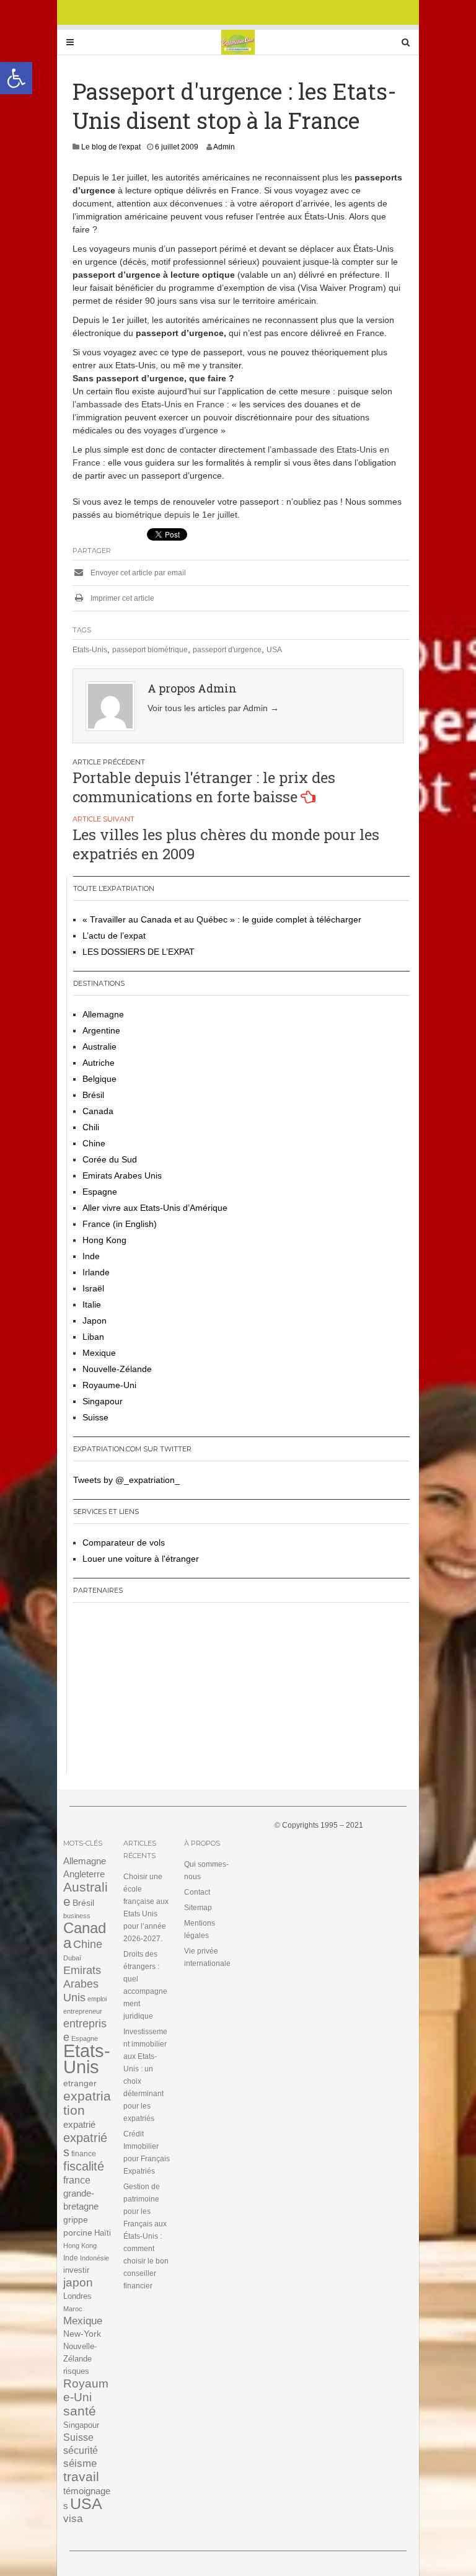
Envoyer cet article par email (137, 573)
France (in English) (120, 1224)
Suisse (95, 1417)
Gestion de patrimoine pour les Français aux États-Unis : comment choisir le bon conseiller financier (146, 2236)
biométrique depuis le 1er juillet (176, 515)
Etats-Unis (90, 650)
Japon (95, 1321)
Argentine (101, 1030)
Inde (91, 1256)
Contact (197, 1892)
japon (78, 2282)
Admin (224, 147)
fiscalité (84, 2166)
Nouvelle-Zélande (117, 1369)
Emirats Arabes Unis (122, 1175)
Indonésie (95, 2258)
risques (76, 2371)
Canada (98, 1111)
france (77, 2180)
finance (84, 2154)
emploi (97, 1999)
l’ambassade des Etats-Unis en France (148, 404)
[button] (16, 78)
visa (73, 2519)
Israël (93, 1288)
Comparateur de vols (124, 1543)
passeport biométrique (150, 650)
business (77, 1916)
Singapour (103, 1401)
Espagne (100, 1192)
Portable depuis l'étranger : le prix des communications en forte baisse (204, 787)
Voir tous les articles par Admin (213, 708)
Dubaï (72, 1958)
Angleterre (84, 1874)
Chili (91, 1127)
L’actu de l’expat (114, 936)
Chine (94, 1143)
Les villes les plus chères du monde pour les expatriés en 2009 (226, 844)
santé (80, 2411)
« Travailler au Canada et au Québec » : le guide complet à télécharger (222, 919)
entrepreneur (83, 2011)
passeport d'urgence (227, 650)
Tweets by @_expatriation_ (126, 1480)
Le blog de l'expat (111, 147)
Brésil (93, 1095)
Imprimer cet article (121, 598)
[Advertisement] (151, 1693)
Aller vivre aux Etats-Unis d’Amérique (155, 1208)
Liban (93, 1337)
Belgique (99, 1079)
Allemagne (103, 1014)
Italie (92, 1304)
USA (274, 650)
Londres (77, 2296)
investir (76, 2270)
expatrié (79, 2124)
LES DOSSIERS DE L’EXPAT (139, 952)
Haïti (103, 2233)
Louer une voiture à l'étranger (141, 1559)
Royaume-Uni (109, 1385)
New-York (82, 2334)
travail (81, 2476)
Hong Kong (104, 1240)
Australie (99, 1047)
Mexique (99, 1353)
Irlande (96, 1272)
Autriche (99, 1063)
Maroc (73, 2309)
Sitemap (198, 1908)
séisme (80, 2463)
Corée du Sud (110, 1159)
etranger (80, 2083)
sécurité (81, 2450)
